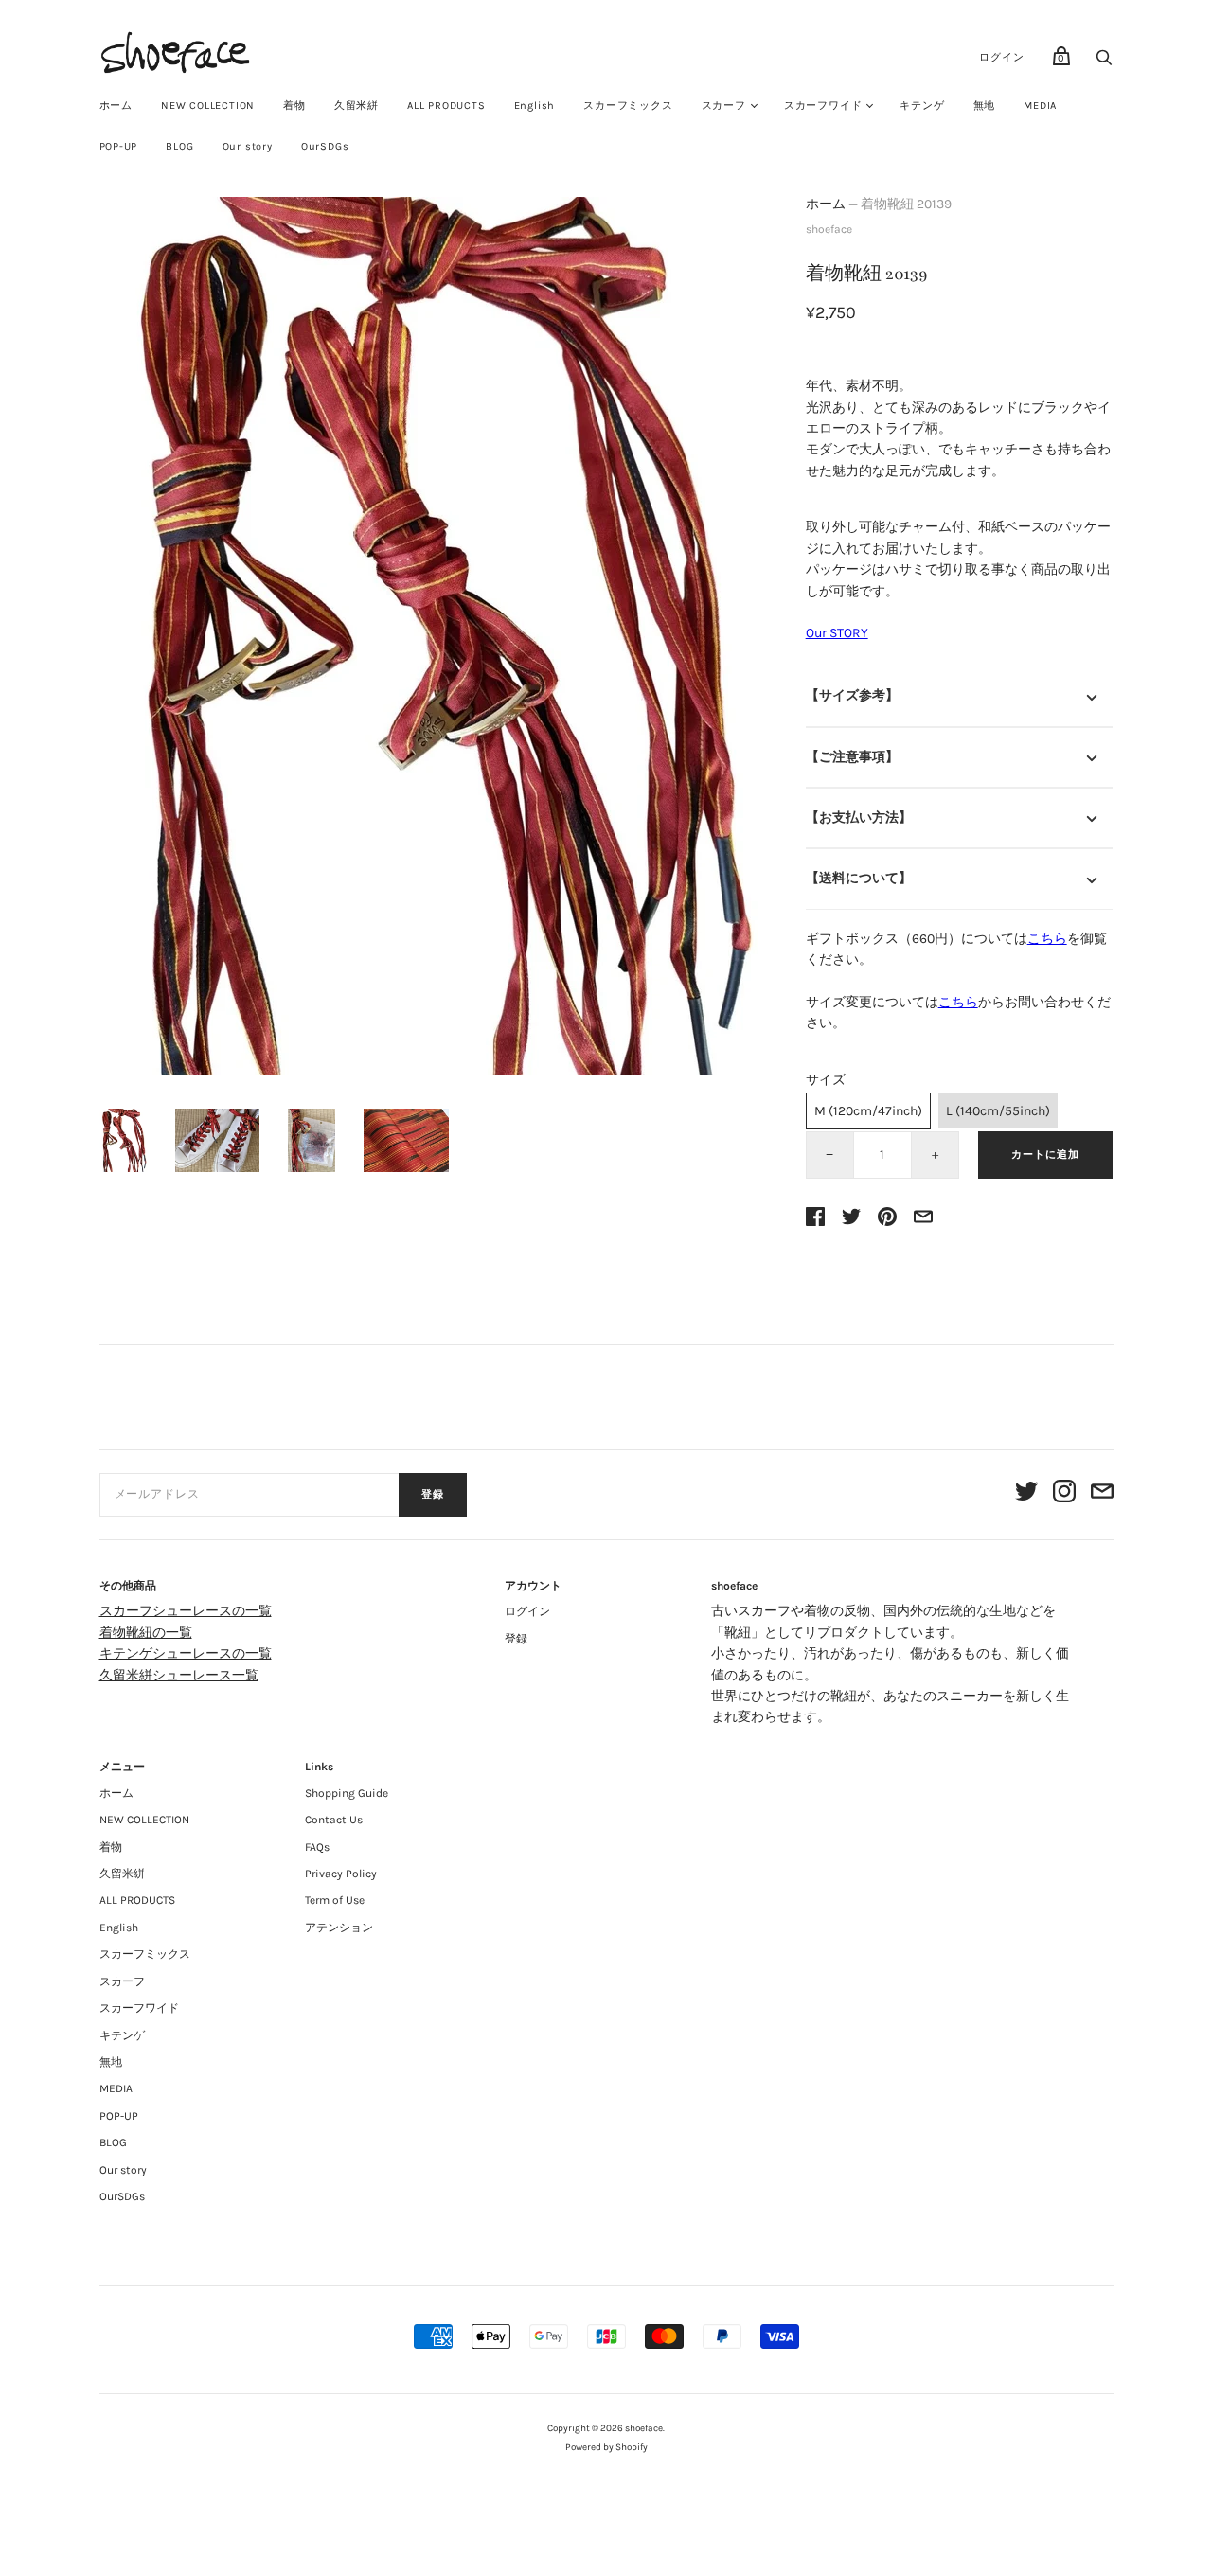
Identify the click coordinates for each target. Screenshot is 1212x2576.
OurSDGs (325, 146)
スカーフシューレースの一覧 (186, 1611)
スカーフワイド (823, 106)
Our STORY (837, 633)
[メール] (1102, 1494)
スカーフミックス (628, 106)
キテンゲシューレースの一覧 (186, 1653)
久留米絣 (356, 106)
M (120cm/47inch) (868, 1111)
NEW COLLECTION (208, 106)
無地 (985, 106)
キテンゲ (922, 106)
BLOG (179, 146)
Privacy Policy (341, 1874)
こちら (1047, 939)
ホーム (116, 106)
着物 (294, 106)
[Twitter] (1026, 1494)
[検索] (1104, 63)
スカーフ (724, 106)
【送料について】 (859, 878)
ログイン (1001, 57)
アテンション (339, 1928)
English (535, 106)
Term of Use (335, 1900)
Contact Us (334, 1820)
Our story (248, 146)
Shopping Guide (347, 1793)
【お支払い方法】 (859, 817)
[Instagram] (1064, 1494)
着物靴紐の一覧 (146, 1633)
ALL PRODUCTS (446, 106)
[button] (123, 1140)
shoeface (829, 229)
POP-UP (119, 146)
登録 (433, 1494)
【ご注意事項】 (852, 757)
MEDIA (1040, 106)
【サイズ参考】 (852, 695)
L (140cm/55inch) (998, 1111)
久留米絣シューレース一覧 (179, 1675)
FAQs (317, 1847)
